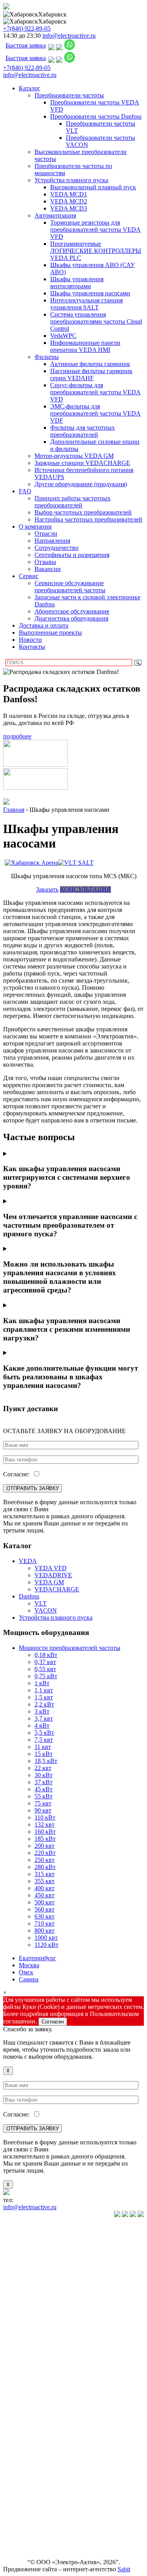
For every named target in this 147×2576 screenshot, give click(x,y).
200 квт (44, 1846)
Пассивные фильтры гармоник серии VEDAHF (91, 374)
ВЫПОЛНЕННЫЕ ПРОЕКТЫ (28, 2532)
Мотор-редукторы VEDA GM (74, 456)
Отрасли (46, 534)
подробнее (17, 736)
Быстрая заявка (26, 45)
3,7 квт (44, 1718)
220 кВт (45, 1853)
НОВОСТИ (19, 2495)
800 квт (44, 1931)
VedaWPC (63, 336)
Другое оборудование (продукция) (81, 484)
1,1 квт (44, 1690)
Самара (29, 1979)
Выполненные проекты (50, 633)
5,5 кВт (44, 1733)
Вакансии (48, 569)
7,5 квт (44, 1740)
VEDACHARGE (57, 1589)
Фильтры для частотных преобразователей (83, 431)
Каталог (30, 88)
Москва (29, 1965)
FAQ (25, 491)
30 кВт (44, 1775)
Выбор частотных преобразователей (83, 512)
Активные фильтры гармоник (90, 364)
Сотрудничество (56, 548)
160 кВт (45, 1832)
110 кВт (45, 1817)
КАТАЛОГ (18, 2228)
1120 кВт (46, 1945)
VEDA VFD (51, 1568)
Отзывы (45, 562)
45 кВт (44, 1789)
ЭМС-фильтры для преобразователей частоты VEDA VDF (95, 413)
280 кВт (45, 1867)
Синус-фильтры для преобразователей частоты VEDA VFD (95, 392)
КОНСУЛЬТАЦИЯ (85, 889)
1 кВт (42, 1683)
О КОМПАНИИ (22, 2464)
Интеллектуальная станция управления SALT (86, 304)
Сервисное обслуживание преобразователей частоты (70, 587)
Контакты (32, 647)
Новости (30, 640)
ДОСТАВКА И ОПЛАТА (21, 2511)
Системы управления (19, 2383)
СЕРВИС (16, 2481)
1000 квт (46, 1938)
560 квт (44, 1909)
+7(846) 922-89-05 (27, 28)
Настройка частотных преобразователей (88, 519)
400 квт (44, 1888)
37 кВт (44, 1782)
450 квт (44, 1895)
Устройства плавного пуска (71, 180)
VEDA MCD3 (69, 208)
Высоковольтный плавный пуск (93, 187)
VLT (41, 1603)
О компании (35, 526)
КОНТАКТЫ (21, 2549)
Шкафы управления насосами (90, 293)
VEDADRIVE (53, 1575)
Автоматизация (55, 215)
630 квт (44, 1916)
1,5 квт (44, 1697)
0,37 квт (45, 1662)
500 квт (44, 1902)
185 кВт (45, 1839)
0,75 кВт (46, 1676)
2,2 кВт (44, 1704)
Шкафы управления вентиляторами (77, 283)
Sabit (124, 2569)
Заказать (47, 889)
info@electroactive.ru (69, 36)
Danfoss (29, 1596)
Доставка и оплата (44, 625)
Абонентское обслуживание (72, 611)
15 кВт (44, 1754)
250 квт (44, 1860)
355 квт (44, 1881)
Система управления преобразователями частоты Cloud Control (96, 321)
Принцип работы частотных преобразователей (73, 502)
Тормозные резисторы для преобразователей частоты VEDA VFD (95, 230)
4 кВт (42, 1726)
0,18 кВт (46, 1655)
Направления (52, 541)
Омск (26, 1972)
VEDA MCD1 (69, 194)
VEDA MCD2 (69, 201)
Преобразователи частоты (69, 95)
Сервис (29, 576)
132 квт (44, 1824)
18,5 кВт (46, 1761)
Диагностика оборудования (71, 618)
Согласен (53, 2022)
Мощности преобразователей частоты (70, 1648)
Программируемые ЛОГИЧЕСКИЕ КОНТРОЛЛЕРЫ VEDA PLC (96, 251)
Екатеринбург (37, 1958)
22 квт (43, 1768)
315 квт (44, 1874)
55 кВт (44, 1796)
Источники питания (18, 2403)
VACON (46, 1610)
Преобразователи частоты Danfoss (96, 116)
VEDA (28, 1561)
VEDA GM (49, 1582)
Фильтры (47, 357)
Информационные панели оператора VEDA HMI (85, 346)
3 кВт (42, 1711)
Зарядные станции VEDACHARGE (82, 463)
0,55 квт (45, 1669)
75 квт (43, 1803)
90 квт (43, 1810)
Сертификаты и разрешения (72, 555)
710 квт (44, 1923)
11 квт (43, 1747)
